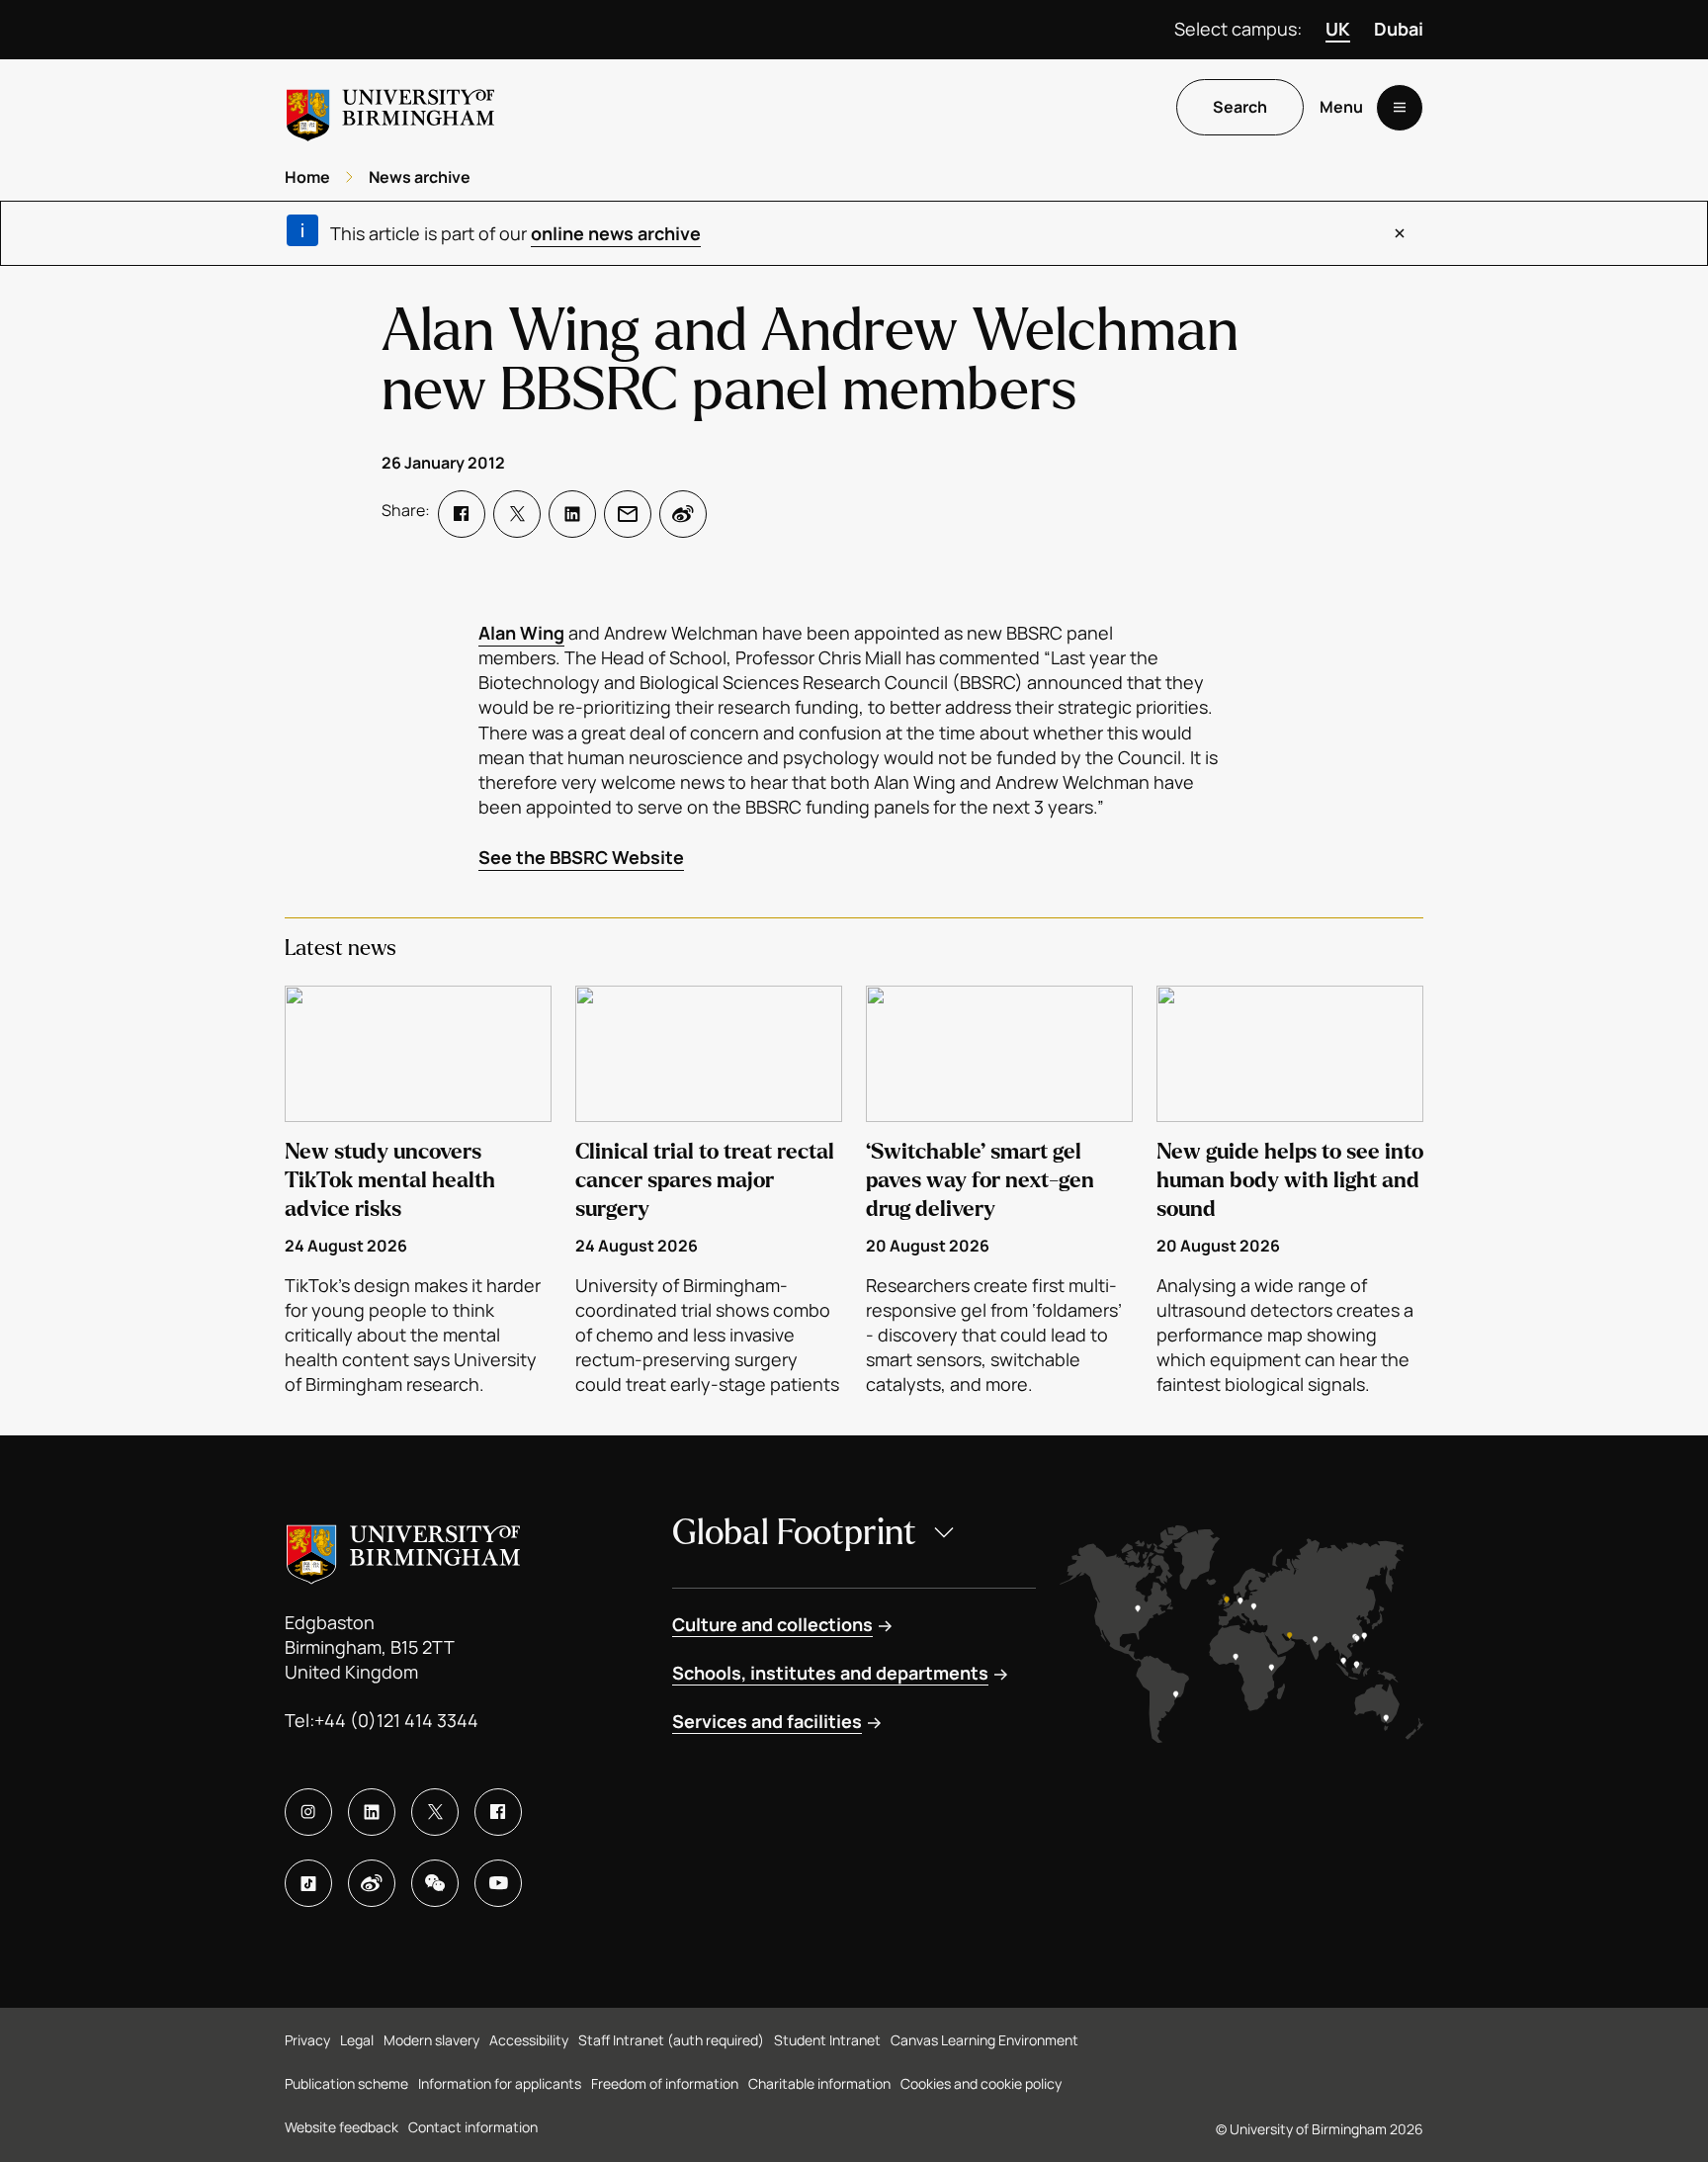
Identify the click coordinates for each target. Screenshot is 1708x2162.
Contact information (473, 2127)
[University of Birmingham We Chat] (435, 1883)
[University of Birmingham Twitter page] (435, 1812)
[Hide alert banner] (1400, 233)
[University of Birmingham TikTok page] (308, 1883)
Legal (357, 2040)
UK (1338, 29)
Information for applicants (500, 2083)
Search (1240, 108)
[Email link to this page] (628, 514)
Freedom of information (665, 2083)
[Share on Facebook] (462, 514)
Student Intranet (827, 2040)
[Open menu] (1400, 108)
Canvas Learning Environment (984, 2040)
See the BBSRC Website (581, 857)
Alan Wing (521, 633)
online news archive (616, 233)
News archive (420, 177)
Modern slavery (431, 2040)
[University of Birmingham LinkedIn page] (372, 1812)
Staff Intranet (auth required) (671, 2040)
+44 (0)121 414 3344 (396, 1720)
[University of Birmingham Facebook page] (498, 1812)
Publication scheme (346, 2083)
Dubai (1399, 29)
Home (307, 177)
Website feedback (342, 2127)
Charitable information (819, 2083)
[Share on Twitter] (517, 514)
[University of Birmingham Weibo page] (372, 1883)
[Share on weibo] (683, 514)
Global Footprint (794, 1533)
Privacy (307, 2040)
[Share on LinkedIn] (572, 514)
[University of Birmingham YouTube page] (498, 1883)
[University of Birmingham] (390, 107)
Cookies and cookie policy (981, 2083)
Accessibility (529, 2040)
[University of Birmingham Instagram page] (308, 1812)
